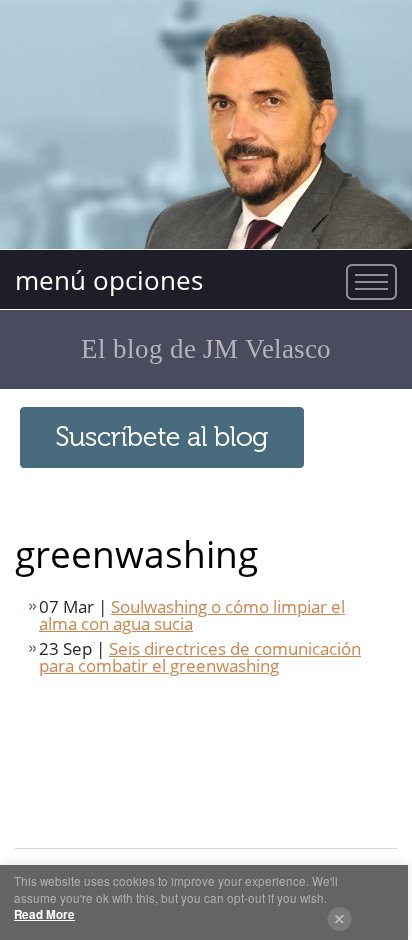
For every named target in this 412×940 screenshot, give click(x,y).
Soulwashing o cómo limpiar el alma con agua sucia (192, 615)
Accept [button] (339, 919)
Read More (44, 914)
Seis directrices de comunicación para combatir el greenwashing (200, 657)
